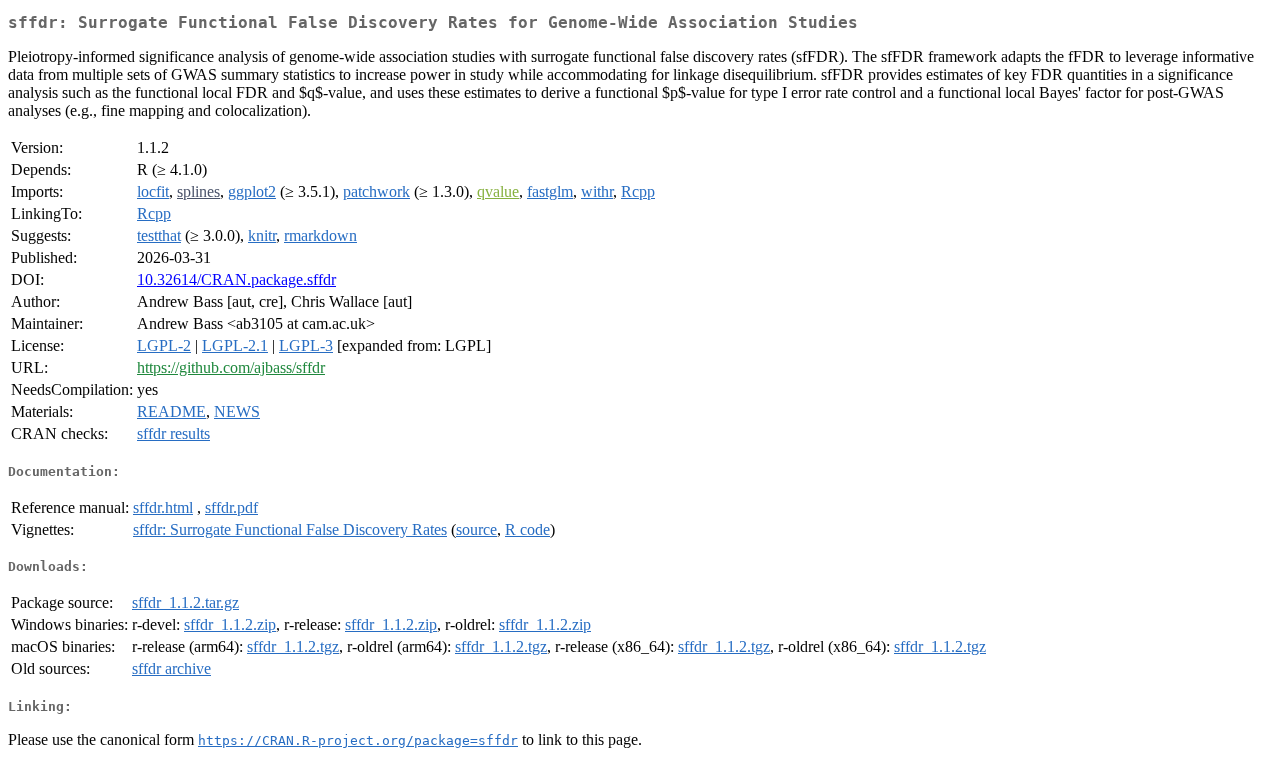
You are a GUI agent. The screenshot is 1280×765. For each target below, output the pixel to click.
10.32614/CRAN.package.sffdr (236, 279)
